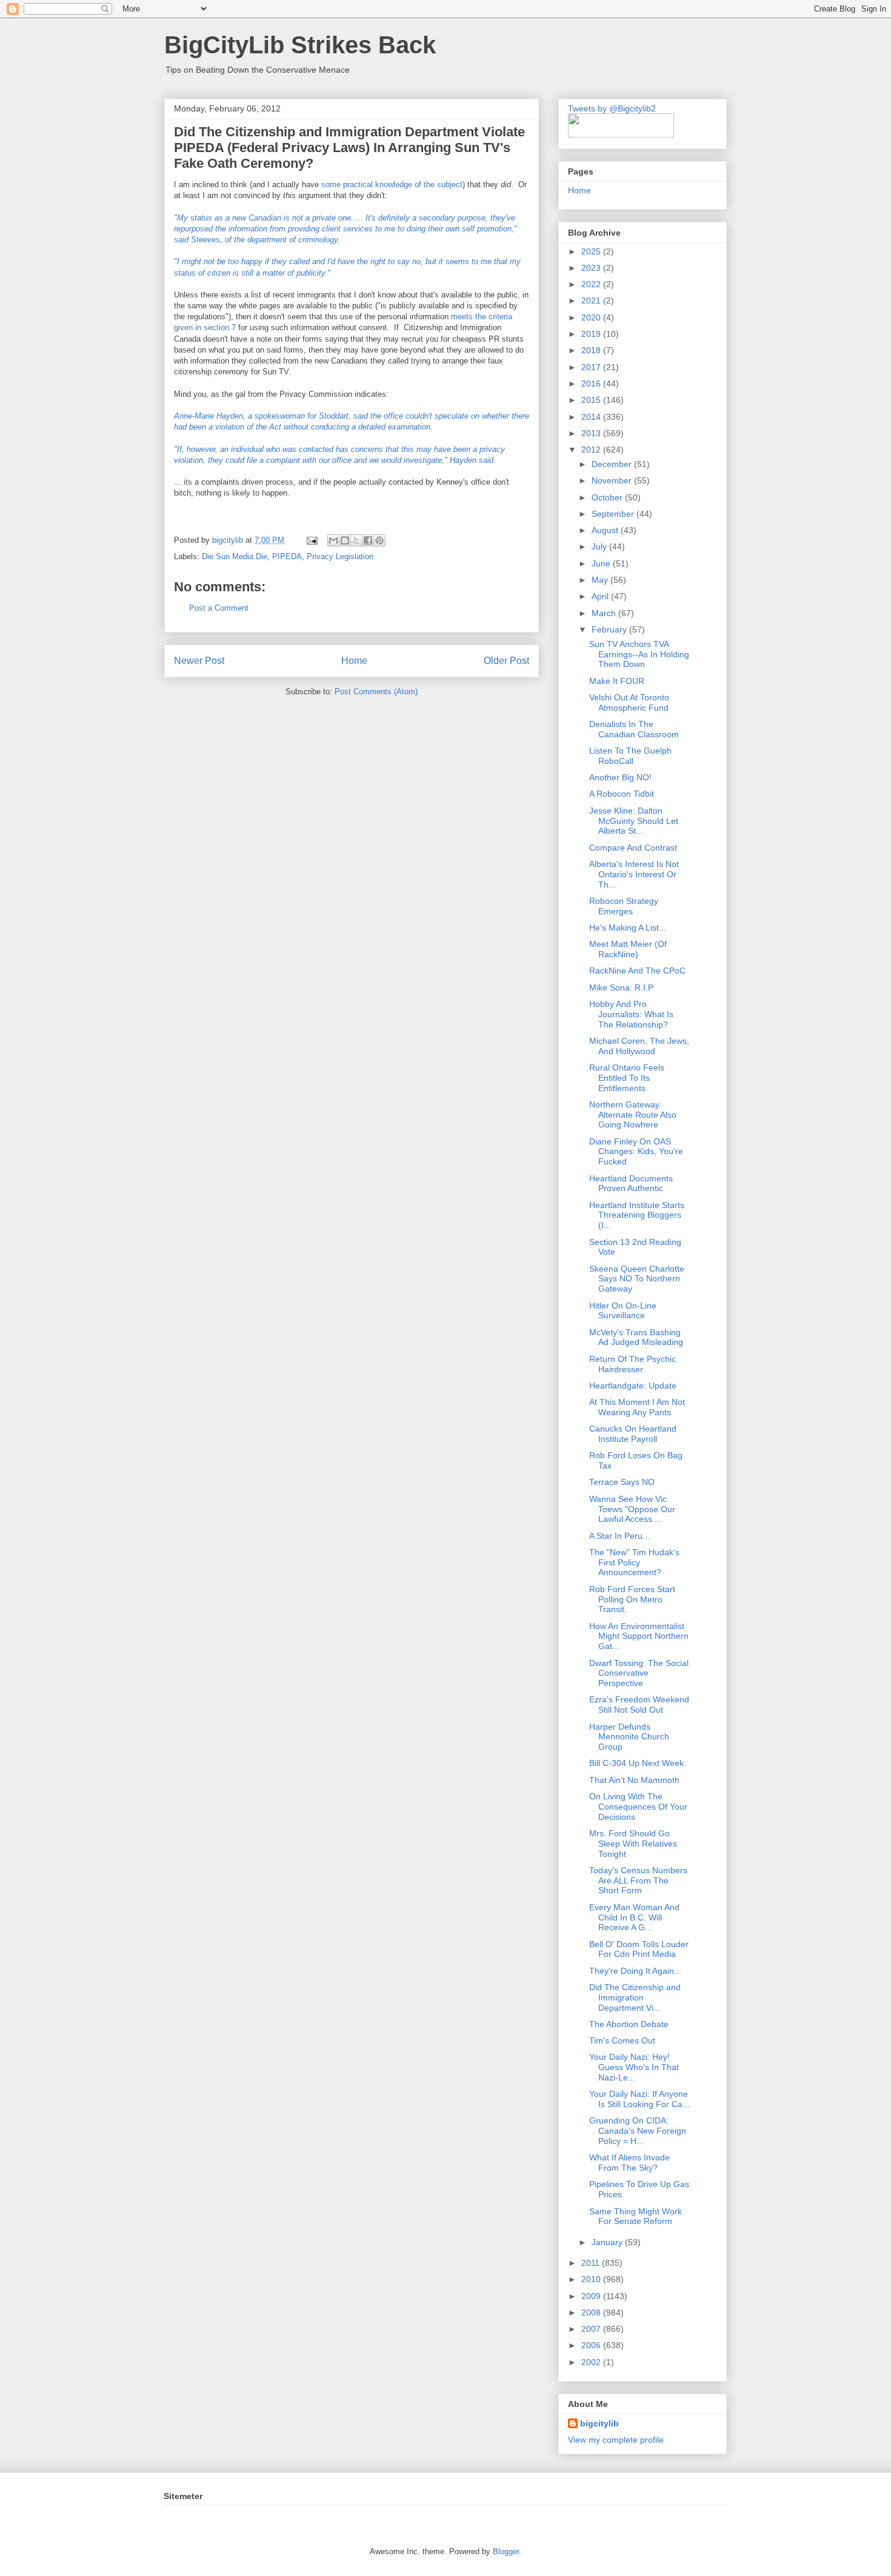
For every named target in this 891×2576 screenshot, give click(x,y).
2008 (592, 2312)
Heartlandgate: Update (633, 1386)
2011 (592, 2263)
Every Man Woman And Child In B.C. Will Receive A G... (634, 1917)
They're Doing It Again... (635, 1971)
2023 (592, 268)
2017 (592, 367)
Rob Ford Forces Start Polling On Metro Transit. (632, 1599)
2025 (592, 251)
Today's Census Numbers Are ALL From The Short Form (638, 1881)
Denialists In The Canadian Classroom (634, 729)
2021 (592, 300)
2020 (592, 317)
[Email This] (333, 540)
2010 (592, 2279)
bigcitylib (229, 540)
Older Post (506, 661)
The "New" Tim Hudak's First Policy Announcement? (634, 1562)
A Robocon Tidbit (622, 794)
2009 (592, 2296)
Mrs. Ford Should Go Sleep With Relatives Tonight (633, 1844)
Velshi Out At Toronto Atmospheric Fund (629, 702)
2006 (592, 2345)
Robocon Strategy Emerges (624, 906)
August (606, 530)
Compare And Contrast (633, 848)
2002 (592, 2362)
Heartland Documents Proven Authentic (631, 1183)
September (614, 514)
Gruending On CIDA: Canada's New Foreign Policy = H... (638, 2131)
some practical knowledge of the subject (392, 184)
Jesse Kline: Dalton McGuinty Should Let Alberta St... (634, 821)
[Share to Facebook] (368, 540)
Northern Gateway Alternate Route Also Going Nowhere (633, 1115)
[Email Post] (311, 540)
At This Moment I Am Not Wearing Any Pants (637, 1407)
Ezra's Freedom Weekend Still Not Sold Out (639, 1705)
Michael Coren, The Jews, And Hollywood (639, 1046)
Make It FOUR (617, 681)
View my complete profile (616, 2440)
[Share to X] (356, 540)
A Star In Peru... (619, 1536)
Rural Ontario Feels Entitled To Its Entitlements (627, 1078)
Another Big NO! (620, 777)
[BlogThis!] (345, 540)
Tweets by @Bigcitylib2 (612, 108)
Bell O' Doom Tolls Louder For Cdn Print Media (639, 1949)
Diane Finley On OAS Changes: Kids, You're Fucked (636, 1152)
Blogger (506, 2551)
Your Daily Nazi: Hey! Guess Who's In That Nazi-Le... (634, 2067)
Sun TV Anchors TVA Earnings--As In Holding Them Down (639, 654)
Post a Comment (219, 608)
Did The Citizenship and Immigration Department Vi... (635, 1997)
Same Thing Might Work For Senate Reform (636, 2216)
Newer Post (199, 661)
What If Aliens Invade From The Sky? (629, 2163)
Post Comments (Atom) (376, 692)
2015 (592, 400)
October (608, 497)
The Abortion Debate (629, 2024)
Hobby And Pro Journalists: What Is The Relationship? (631, 1014)
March (605, 613)
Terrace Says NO (622, 1482)
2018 (592, 350)
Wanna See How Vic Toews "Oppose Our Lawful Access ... (632, 1509)
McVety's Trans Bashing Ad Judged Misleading (636, 1337)
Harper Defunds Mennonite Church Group (629, 1737)
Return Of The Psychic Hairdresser (632, 1364)
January (608, 2242)
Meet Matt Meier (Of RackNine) (628, 949)
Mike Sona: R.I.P (621, 988)
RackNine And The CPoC (637, 971)
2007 (592, 2329)
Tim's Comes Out (622, 2040)
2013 (592, 433)
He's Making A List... (628, 928)
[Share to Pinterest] (379, 540)
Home (354, 661)
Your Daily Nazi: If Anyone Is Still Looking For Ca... (639, 2099)
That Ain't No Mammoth (634, 1780)
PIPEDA (287, 556)
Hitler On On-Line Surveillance (623, 1311)
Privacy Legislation (340, 556)
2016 (592, 383)
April (601, 596)
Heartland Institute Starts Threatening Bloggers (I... (637, 1215)
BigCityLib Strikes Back (300, 45)
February (610, 629)
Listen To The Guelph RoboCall (630, 756)
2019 (592, 334)
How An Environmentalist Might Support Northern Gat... (639, 1636)
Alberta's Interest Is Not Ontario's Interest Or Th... (634, 874)
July (600, 546)
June (602, 563)
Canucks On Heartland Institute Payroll (633, 1434)
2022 (592, 284)
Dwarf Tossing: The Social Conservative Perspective (639, 1673)
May (601, 580)
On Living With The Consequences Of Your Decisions (638, 1807)
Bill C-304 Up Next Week (636, 1763)
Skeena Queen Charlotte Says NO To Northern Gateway (637, 1279)
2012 (592, 450)
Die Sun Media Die (235, 556)
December (613, 464)
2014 (592, 417)
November (613, 480)
